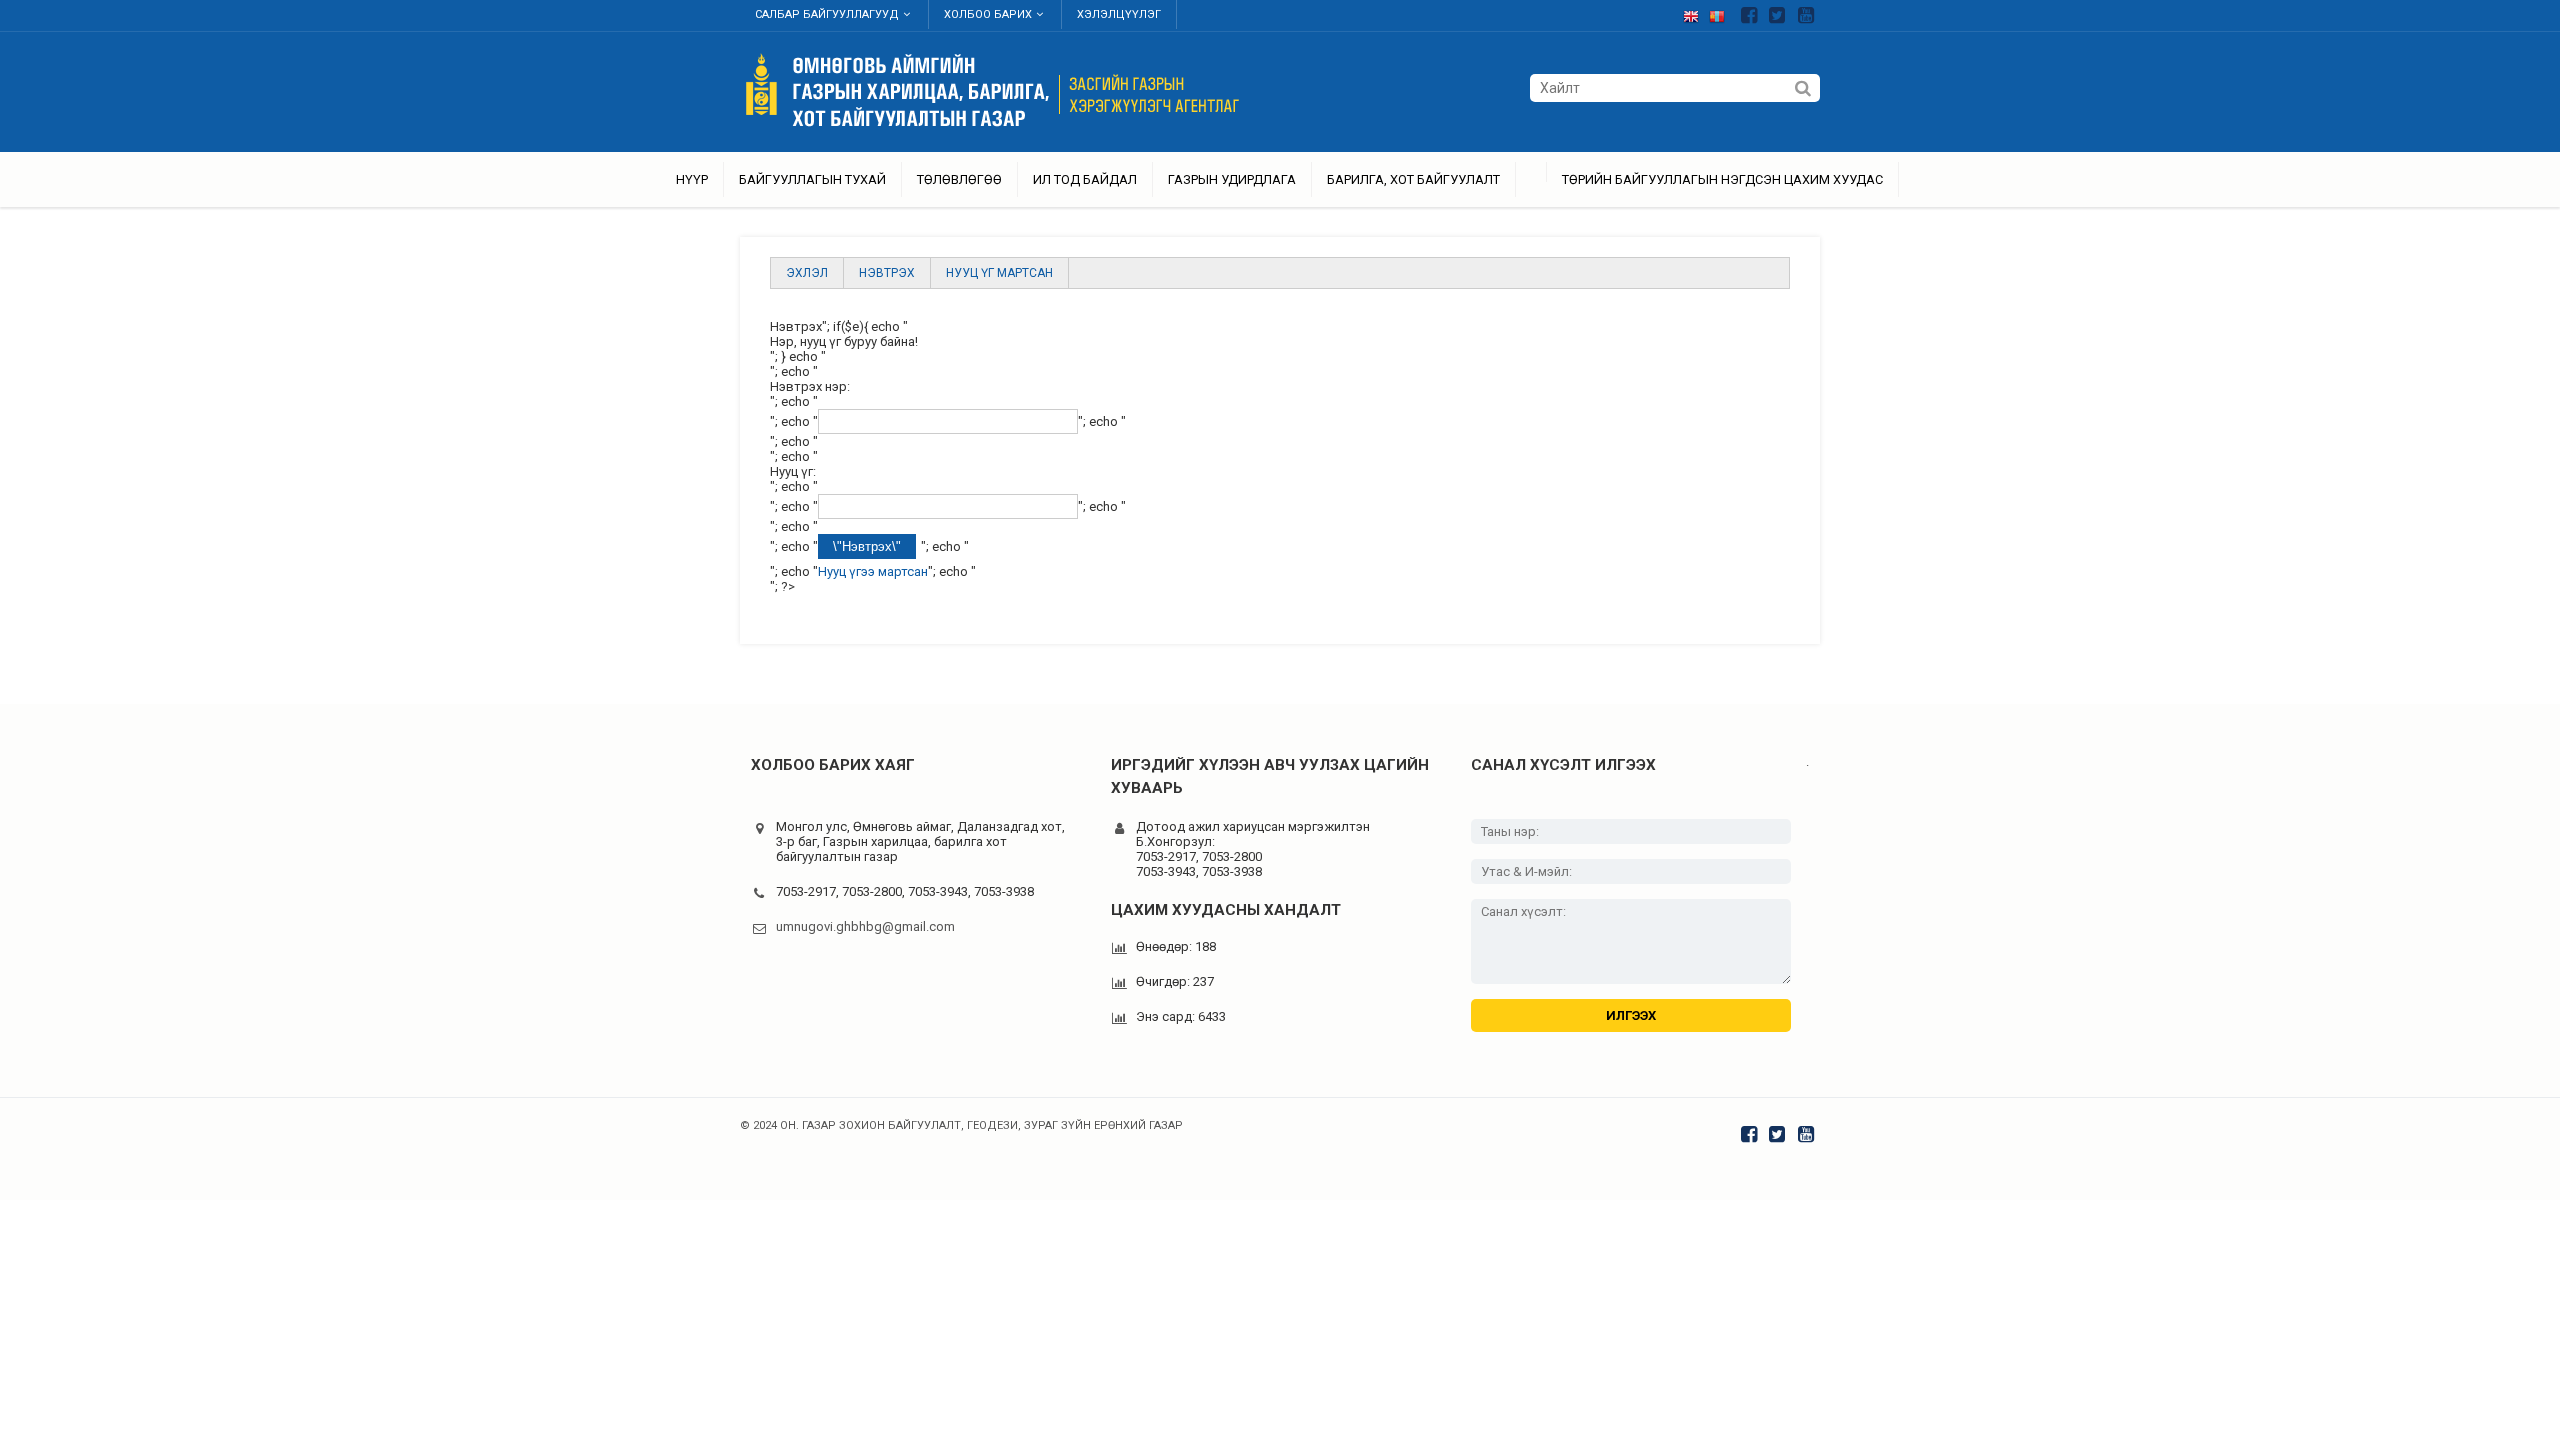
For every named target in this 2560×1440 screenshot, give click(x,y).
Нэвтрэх (887, 273)
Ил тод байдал (1085, 179)
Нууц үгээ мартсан (873, 571)
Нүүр (692, 179)
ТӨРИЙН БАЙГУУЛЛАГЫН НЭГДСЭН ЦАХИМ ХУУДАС (1722, 179)
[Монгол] (1722, 12)
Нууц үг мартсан (999, 273)
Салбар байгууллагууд (827, 14)
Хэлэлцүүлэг (1119, 14)
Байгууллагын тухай (812, 179)
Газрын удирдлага (1232, 179)
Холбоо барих (988, 14)
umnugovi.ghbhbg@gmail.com (865, 926)
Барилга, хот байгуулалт (1413, 179)
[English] (1696, 12)
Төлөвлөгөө (959, 179)
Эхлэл (807, 273)
